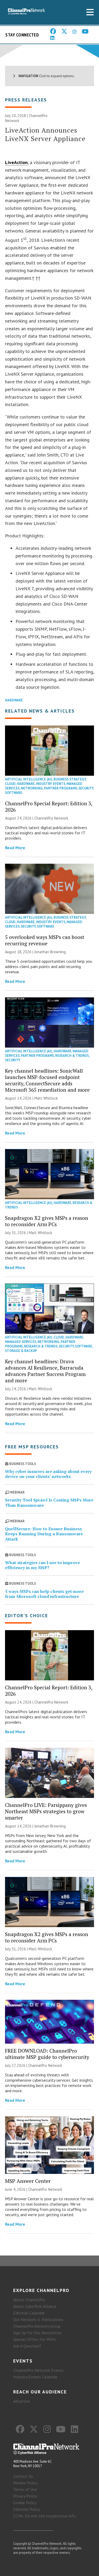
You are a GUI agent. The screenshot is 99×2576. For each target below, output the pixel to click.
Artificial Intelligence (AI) (29, 779)
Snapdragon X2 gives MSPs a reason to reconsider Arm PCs (47, 1221)
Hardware (14, 700)
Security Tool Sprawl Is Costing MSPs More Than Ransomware (49, 1502)
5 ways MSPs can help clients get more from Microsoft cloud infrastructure (44, 1594)
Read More (15, 848)
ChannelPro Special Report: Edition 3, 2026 (49, 806)
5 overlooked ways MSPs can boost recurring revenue (45, 940)
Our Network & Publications (38, 2319)
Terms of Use (25, 2489)
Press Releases (26, 100)
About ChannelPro (29, 2300)
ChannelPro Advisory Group (37, 2326)
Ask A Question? (27, 2346)
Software (14, 793)
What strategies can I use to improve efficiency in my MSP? (43, 1565)
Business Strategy (70, 779)
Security (86, 788)
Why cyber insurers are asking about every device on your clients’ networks (48, 1474)
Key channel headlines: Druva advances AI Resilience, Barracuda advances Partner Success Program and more (45, 1371)
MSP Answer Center (28, 2181)
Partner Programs (61, 788)
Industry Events (51, 784)
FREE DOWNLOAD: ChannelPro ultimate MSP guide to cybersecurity (47, 2054)
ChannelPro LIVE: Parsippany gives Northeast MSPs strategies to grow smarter (46, 1811)
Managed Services (21, 1342)
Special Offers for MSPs (35, 2339)
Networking (32, 788)
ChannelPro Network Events (38, 2370)
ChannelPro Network (51, 818)
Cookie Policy (25, 2503)
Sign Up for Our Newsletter (37, 2333)
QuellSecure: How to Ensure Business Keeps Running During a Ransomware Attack (44, 1534)
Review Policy (25, 2483)
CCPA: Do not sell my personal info (44, 2516)
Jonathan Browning (50, 952)
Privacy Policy (25, 2496)
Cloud (10, 784)
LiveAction (16, 162)
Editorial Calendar (29, 2313)
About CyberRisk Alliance (35, 2306)
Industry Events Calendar (35, 2377)
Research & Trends (72, 1056)
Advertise (22, 2401)
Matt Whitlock (46, 1098)
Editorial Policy (27, 2509)
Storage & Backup (21, 1351)
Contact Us (23, 2476)
